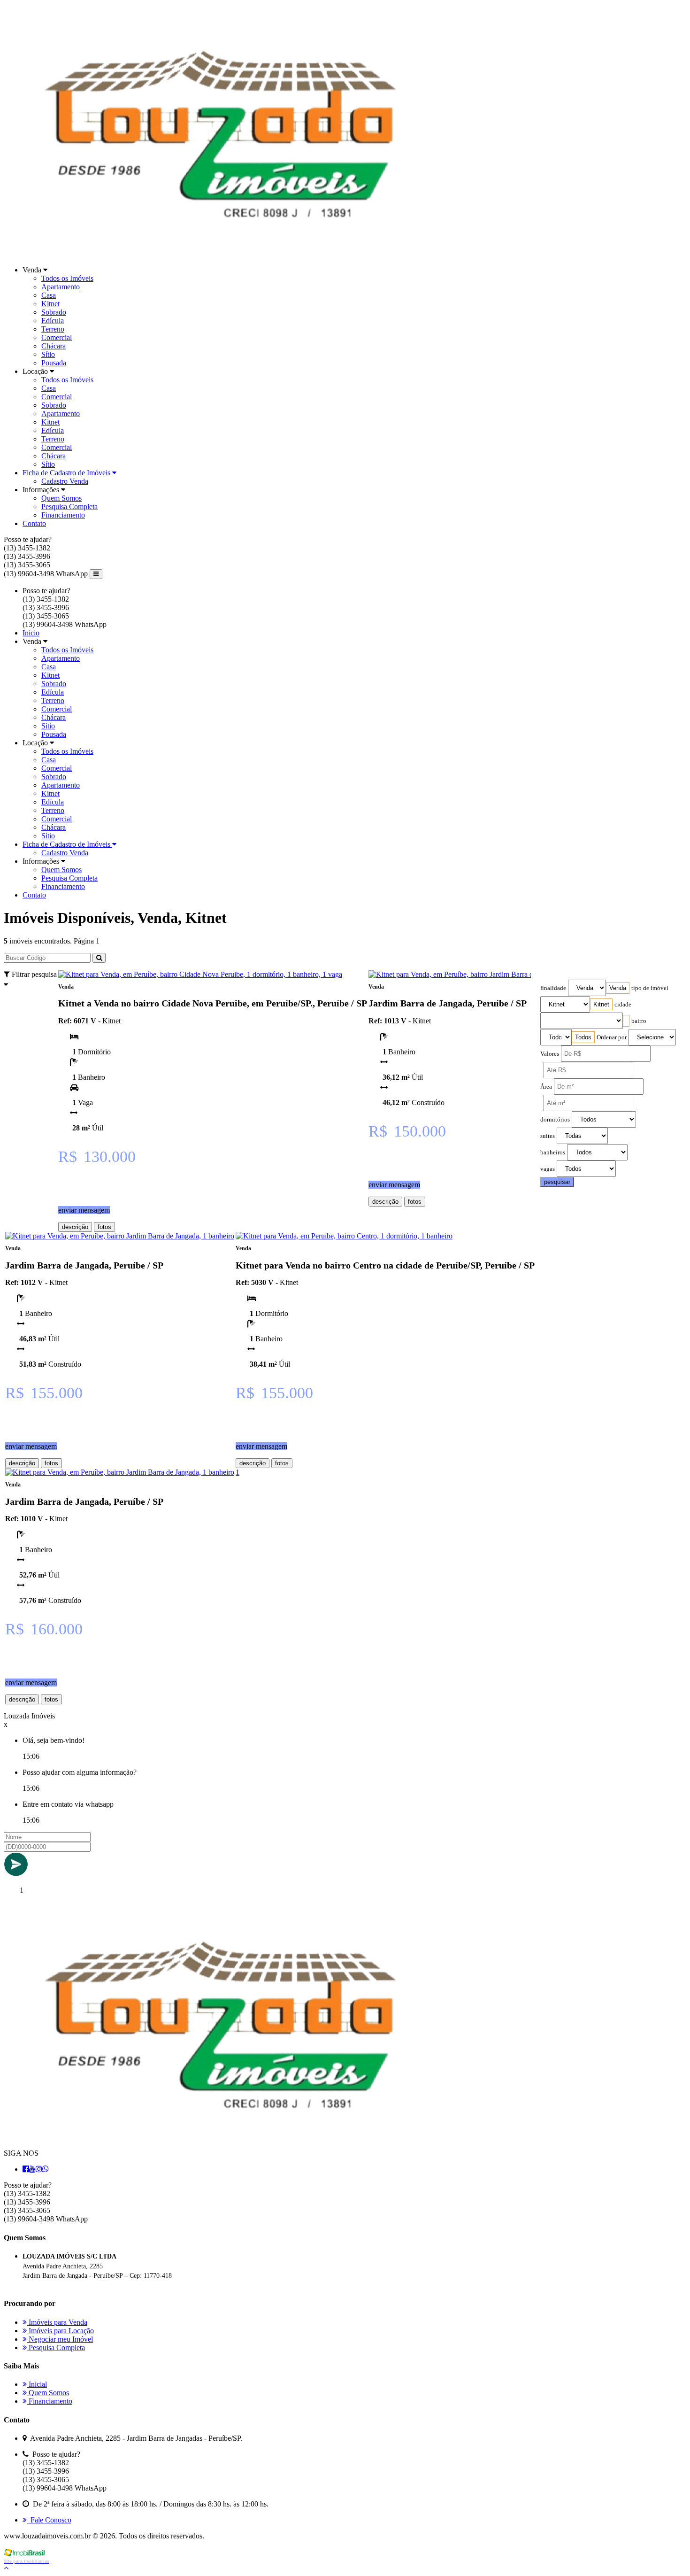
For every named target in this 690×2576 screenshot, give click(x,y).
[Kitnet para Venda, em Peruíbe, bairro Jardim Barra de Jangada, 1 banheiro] (483, 974)
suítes (548, 1136)
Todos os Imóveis (67, 278)
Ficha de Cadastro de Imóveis (67, 473)
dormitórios (555, 1120)
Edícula (53, 321)
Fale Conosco (49, 2520)
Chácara (54, 346)
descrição (75, 1227)
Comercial (57, 337)
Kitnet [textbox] (601, 1004)
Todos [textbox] (583, 1037)
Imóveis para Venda (57, 2322)
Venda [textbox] (618, 988)
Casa (49, 295)
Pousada (54, 363)
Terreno (53, 329)
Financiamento (63, 515)
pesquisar (557, 1182)
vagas (548, 1169)
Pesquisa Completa (69, 507)
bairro (639, 1021)
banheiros (553, 1153)
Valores (550, 1054)
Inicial (37, 2384)
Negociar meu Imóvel (60, 2339)
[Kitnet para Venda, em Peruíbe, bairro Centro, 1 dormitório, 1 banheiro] (344, 1236)
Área (546, 1087)
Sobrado (54, 312)
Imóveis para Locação (60, 2331)
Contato (34, 523)
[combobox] (618, 988)
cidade (623, 1005)
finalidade (553, 988)
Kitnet (50, 304)
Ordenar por (612, 1037)
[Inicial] (214, 254)
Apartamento (61, 287)
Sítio (48, 354)
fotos (104, 1227)
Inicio (31, 633)
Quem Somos (61, 498)
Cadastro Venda (65, 481)
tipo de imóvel (650, 988)
